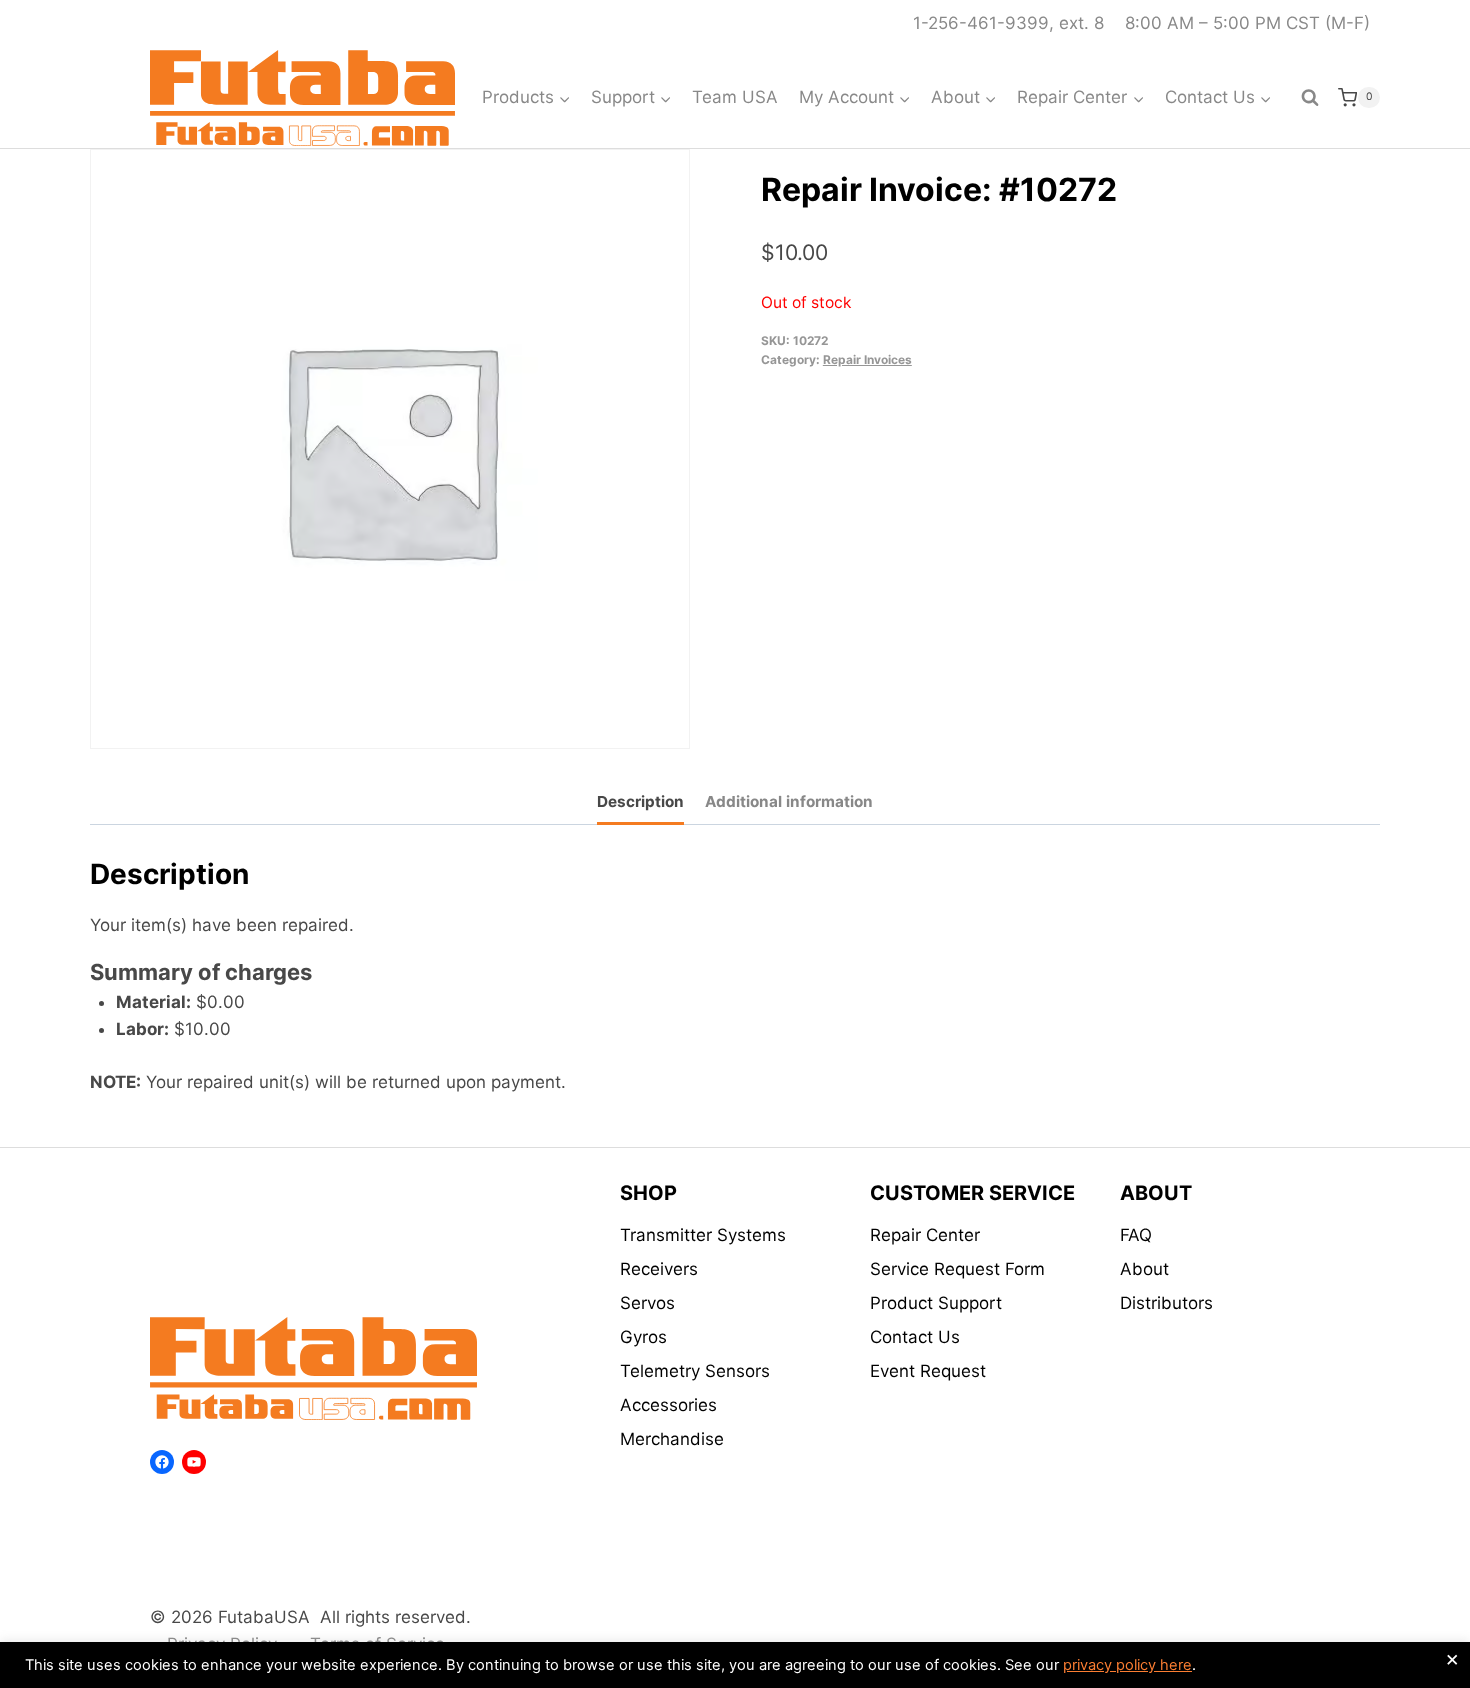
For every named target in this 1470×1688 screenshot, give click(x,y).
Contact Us (915, 1337)
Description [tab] (640, 801)
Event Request (928, 1371)
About (1144, 1269)
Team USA (735, 97)
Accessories (668, 1405)
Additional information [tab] (789, 801)
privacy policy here (1127, 1665)
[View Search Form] (1310, 98)
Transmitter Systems (703, 1235)
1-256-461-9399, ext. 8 (1008, 23)
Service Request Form (957, 1269)
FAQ (1136, 1235)
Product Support (936, 1303)
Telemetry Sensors (695, 1371)
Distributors (1166, 1303)
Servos (647, 1303)
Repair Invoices (867, 359)
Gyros (643, 1337)
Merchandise (672, 1439)
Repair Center (925, 1235)
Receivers (659, 1269)
